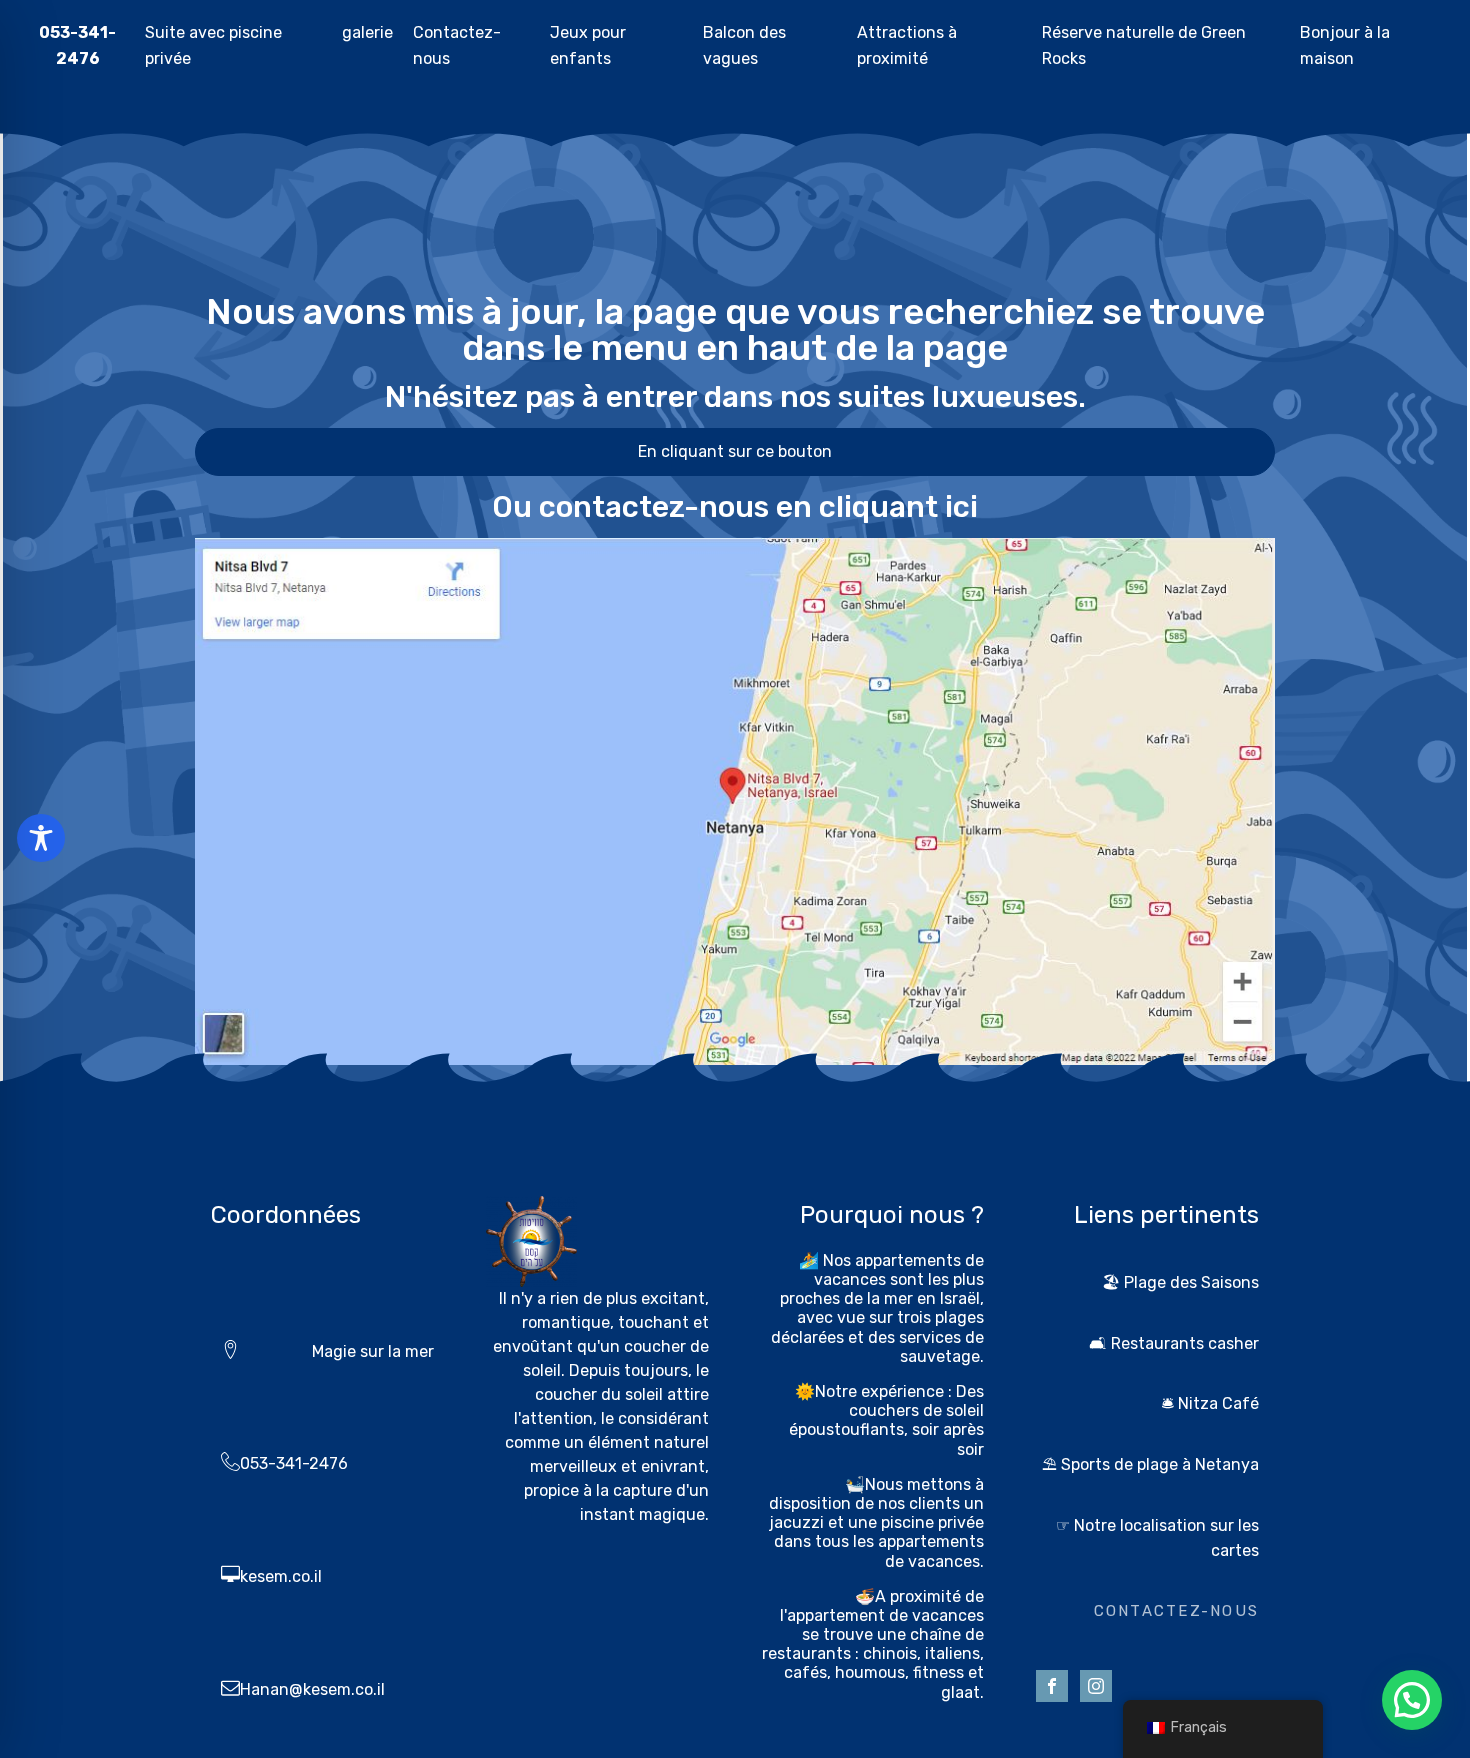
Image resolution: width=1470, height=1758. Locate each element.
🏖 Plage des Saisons (1180, 1282)
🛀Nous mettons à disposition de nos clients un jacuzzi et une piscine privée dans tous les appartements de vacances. (876, 1523)
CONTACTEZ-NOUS (1176, 1611)
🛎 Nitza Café (1210, 1403)
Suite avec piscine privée (213, 45)
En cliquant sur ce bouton (735, 451)
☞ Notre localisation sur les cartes (1157, 1538)
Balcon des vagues (744, 45)
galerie (367, 32)
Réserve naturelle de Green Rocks (1144, 45)
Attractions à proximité (907, 45)
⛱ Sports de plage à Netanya (1150, 1464)
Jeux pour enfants (588, 45)
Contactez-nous (457, 45)
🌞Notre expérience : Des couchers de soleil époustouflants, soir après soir (886, 1420)
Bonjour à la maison (1345, 45)
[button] (1412, 1700)
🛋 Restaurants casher (1174, 1343)
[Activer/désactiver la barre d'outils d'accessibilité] (41, 838)
